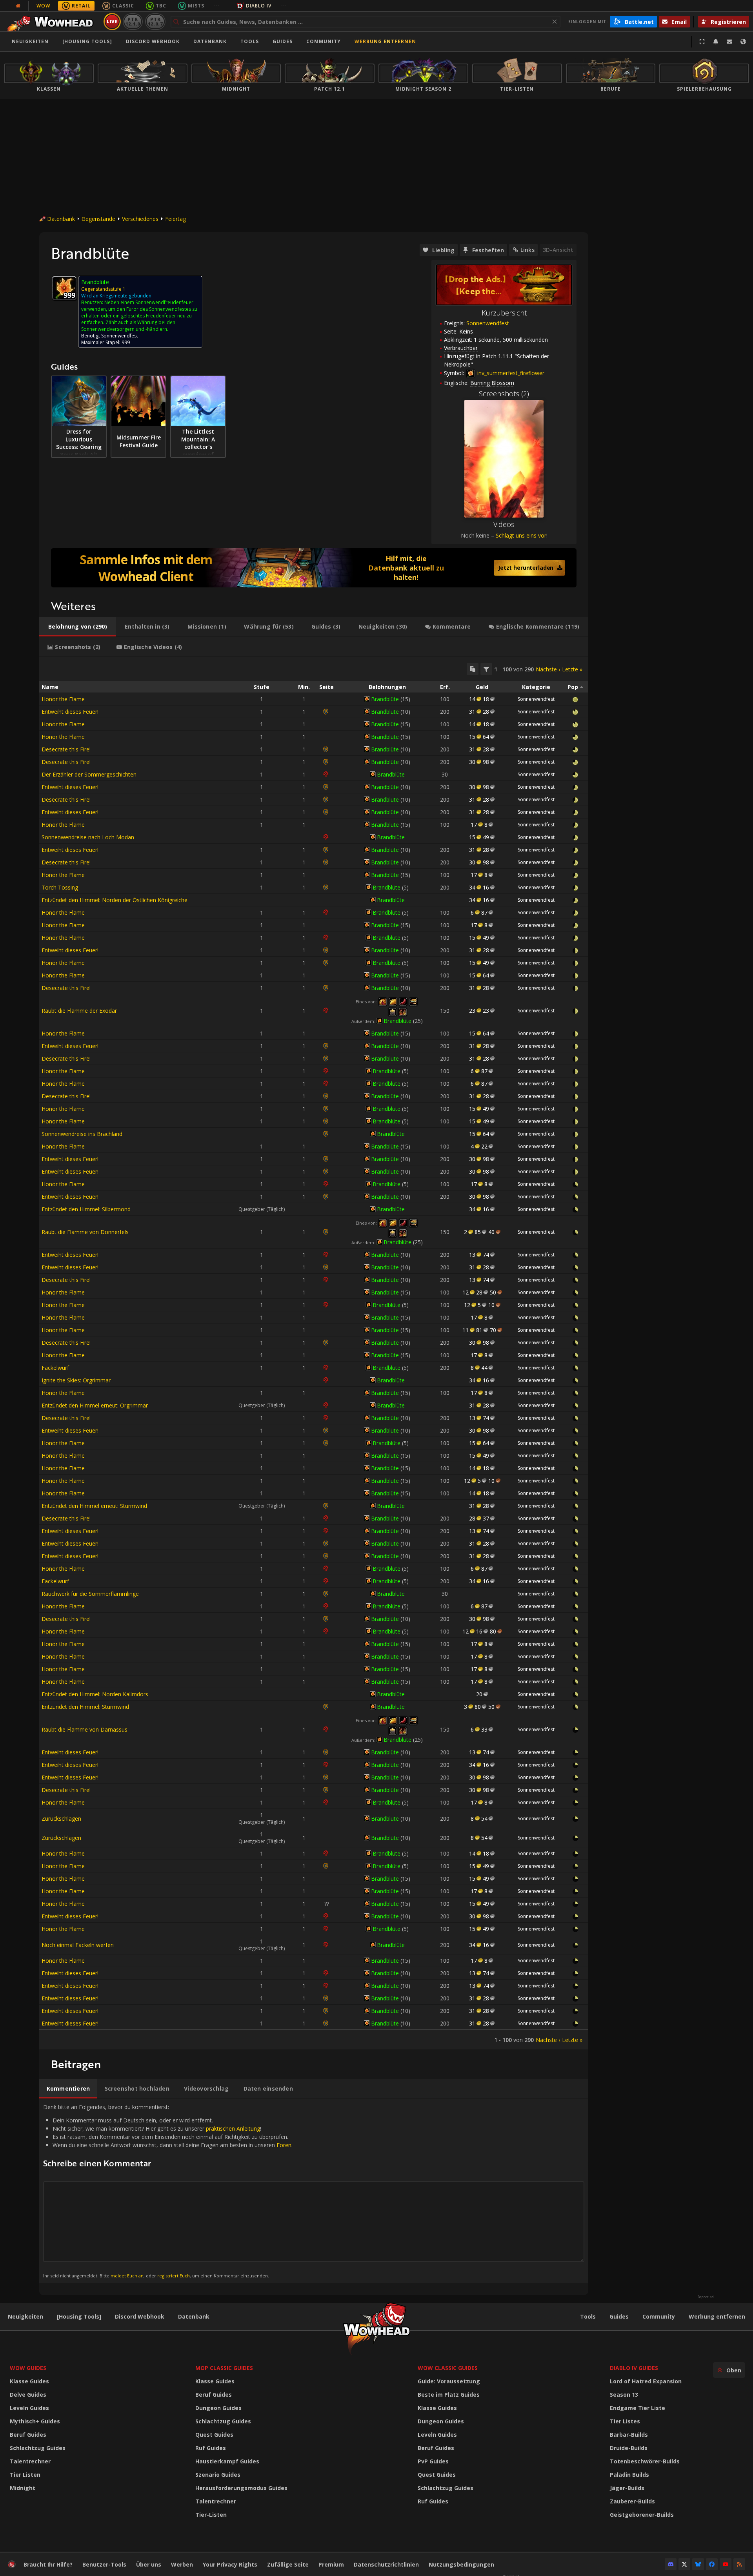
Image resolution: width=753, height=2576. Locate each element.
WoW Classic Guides (448, 2368)
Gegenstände (98, 219)
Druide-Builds (629, 2448)
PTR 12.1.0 (133, 21)
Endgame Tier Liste (638, 2408)
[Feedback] (729, 42)
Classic (123, 6)
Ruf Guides (211, 2448)
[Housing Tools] (79, 2316)
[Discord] (671, 2564)
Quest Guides (214, 2435)
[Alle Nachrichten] (18, 6)
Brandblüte (385, 699)
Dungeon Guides (218, 2408)
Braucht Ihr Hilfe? (48, 2564)
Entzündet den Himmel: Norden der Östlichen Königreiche (115, 900)
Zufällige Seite (288, 2564)
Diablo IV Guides (634, 2368)
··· (217, 6)
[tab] (78, 627)
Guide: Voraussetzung (449, 2381)
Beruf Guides (28, 2435)
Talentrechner (30, 2461)
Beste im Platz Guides (449, 2395)
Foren (284, 2145)
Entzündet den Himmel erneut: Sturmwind (94, 1506)
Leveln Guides (29, 2408)
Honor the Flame (63, 699)
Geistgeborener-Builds (642, 2515)
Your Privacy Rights (230, 2564)
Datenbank (210, 41)
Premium (331, 2564)
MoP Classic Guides (224, 2368)
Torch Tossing (60, 887)
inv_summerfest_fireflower (510, 373)
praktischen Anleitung (233, 2128)
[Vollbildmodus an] (702, 42)
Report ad (706, 2297)
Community (324, 41)
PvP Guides (433, 2461)
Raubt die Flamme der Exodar (79, 1011)
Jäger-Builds (627, 2488)
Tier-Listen (211, 2515)
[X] (684, 2564)
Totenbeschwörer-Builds (645, 2461)
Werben (182, 2564)
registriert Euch (174, 2276)
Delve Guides (28, 2395)
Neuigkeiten (30, 41)
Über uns (149, 2564)
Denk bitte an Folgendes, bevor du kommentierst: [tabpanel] (168, 2191)
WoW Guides (28, 2368)
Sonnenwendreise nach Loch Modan (88, 837)
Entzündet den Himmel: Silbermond (86, 1209)
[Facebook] (712, 2564)
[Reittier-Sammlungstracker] (314, 568)
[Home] (52, 22)
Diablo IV (259, 6)
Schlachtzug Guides (38, 2448)
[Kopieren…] (473, 669)
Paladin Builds (629, 2475)
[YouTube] (726, 2564)
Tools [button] (250, 41)
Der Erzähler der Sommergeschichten (89, 774)
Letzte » (572, 669)
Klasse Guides (29, 2381)
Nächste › (548, 669)
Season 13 (624, 2395)
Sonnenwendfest (488, 323)
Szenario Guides (218, 2475)
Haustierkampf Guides (227, 2461)
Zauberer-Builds (632, 2501)
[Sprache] (743, 42)
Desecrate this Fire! (66, 749)
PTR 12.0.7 (155, 21)
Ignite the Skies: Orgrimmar (76, 1380)
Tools (588, 2316)
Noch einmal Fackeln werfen (78, 1945)
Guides (283, 41)
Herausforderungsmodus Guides (241, 2488)
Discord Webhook (153, 41)
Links (527, 250)
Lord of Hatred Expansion (646, 2381)
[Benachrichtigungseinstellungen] (716, 42)
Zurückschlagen (61, 1819)
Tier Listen (25, 2475)
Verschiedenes (140, 219)
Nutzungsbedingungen (461, 2564)
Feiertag (176, 219)
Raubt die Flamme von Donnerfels (85, 1232)
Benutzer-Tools (104, 2564)
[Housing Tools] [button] (87, 41)
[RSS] (739, 2564)
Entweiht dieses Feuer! (70, 712)
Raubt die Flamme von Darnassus (85, 1729)
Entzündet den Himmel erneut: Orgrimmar (95, 1405)
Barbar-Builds (629, 2435)
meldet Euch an (127, 2276)
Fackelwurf (55, 1368)
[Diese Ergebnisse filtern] (486, 669)
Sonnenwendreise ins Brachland (82, 1134)
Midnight (23, 2488)
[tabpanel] (314, 1353)
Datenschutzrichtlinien (386, 2564)
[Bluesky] (698, 2564)
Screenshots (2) (504, 394)
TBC (161, 6)
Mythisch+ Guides (35, 2421)
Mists (196, 6)
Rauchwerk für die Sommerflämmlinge (90, 1594)
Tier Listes (625, 2421)
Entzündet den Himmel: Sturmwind (85, 1707)
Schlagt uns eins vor (521, 535)
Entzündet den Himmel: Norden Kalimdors (95, 1694)
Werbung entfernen (385, 41)
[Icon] (64, 288)
